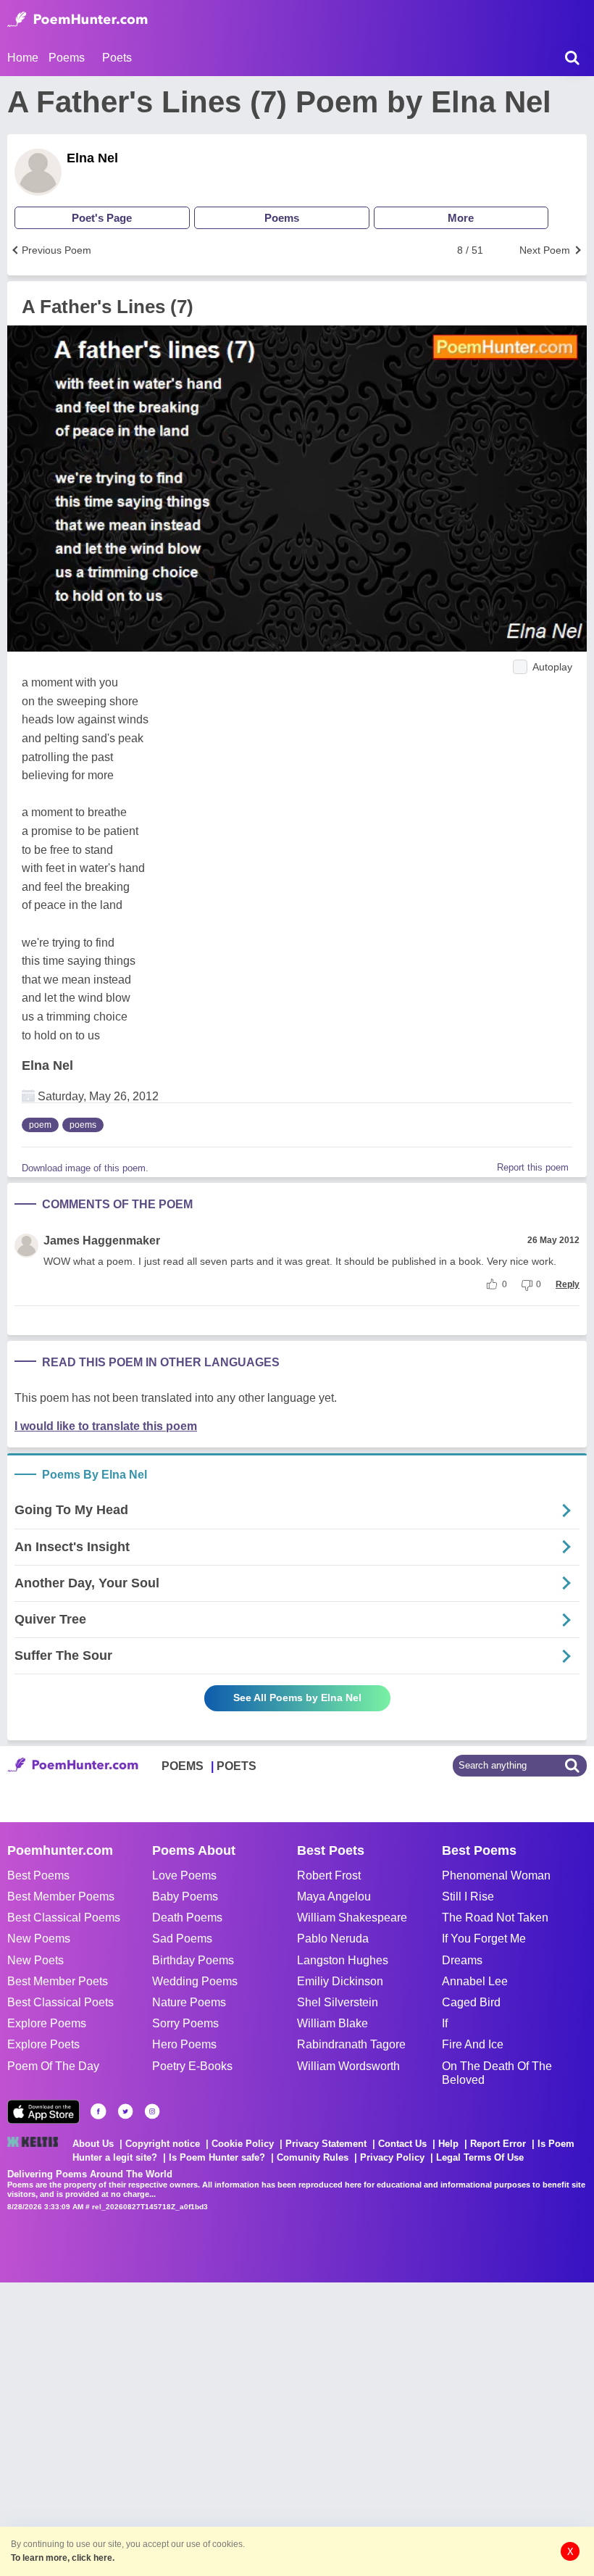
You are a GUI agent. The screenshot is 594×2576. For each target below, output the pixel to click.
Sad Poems (182, 1939)
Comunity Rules (313, 2157)
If (445, 2023)
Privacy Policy (392, 2157)
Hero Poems (184, 2044)
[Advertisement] (217, 2427)
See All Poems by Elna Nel (297, 1698)
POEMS (183, 1766)
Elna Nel (92, 158)
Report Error (498, 2144)
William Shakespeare (352, 1918)
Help (448, 2144)
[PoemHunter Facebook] (99, 2111)
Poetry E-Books (192, 2066)
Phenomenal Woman (496, 1875)
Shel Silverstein (338, 2002)
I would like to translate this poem (106, 1426)
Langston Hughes (343, 1960)
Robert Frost (329, 1875)
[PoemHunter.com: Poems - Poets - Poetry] (78, 20)
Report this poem (533, 1167)
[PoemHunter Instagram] (152, 2111)
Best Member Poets (58, 1981)
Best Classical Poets (60, 2002)
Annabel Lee (475, 1981)
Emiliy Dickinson (340, 1981)
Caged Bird (471, 2002)
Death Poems (187, 1918)
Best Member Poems (61, 1896)
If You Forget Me (484, 1939)
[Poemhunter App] (43, 2112)
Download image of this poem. (85, 1168)
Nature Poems (189, 2002)
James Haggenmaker (102, 1241)
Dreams (462, 1960)
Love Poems (184, 1875)
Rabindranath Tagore (351, 2044)
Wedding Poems (195, 1981)
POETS (237, 1766)
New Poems (39, 1939)
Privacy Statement (326, 2144)
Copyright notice (163, 2144)
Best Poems (38, 1875)
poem (40, 1125)
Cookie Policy (243, 2144)
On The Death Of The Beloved (497, 2073)
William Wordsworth (348, 2066)
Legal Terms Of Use (480, 2157)
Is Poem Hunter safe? (217, 2157)
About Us (93, 2144)
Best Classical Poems (64, 1918)
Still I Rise (468, 1896)
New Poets (35, 1960)
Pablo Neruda (333, 1939)
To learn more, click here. (63, 2558)
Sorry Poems (185, 2023)
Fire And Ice (473, 2044)
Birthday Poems (193, 1960)
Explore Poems (47, 2023)
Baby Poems (185, 1896)
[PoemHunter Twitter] (125, 2111)
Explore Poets (43, 2044)
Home (23, 58)
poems (83, 1125)
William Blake (332, 2023)
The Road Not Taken (495, 1918)
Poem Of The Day (53, 2066)
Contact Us (402, 2144)
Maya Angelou (334, 1896)
